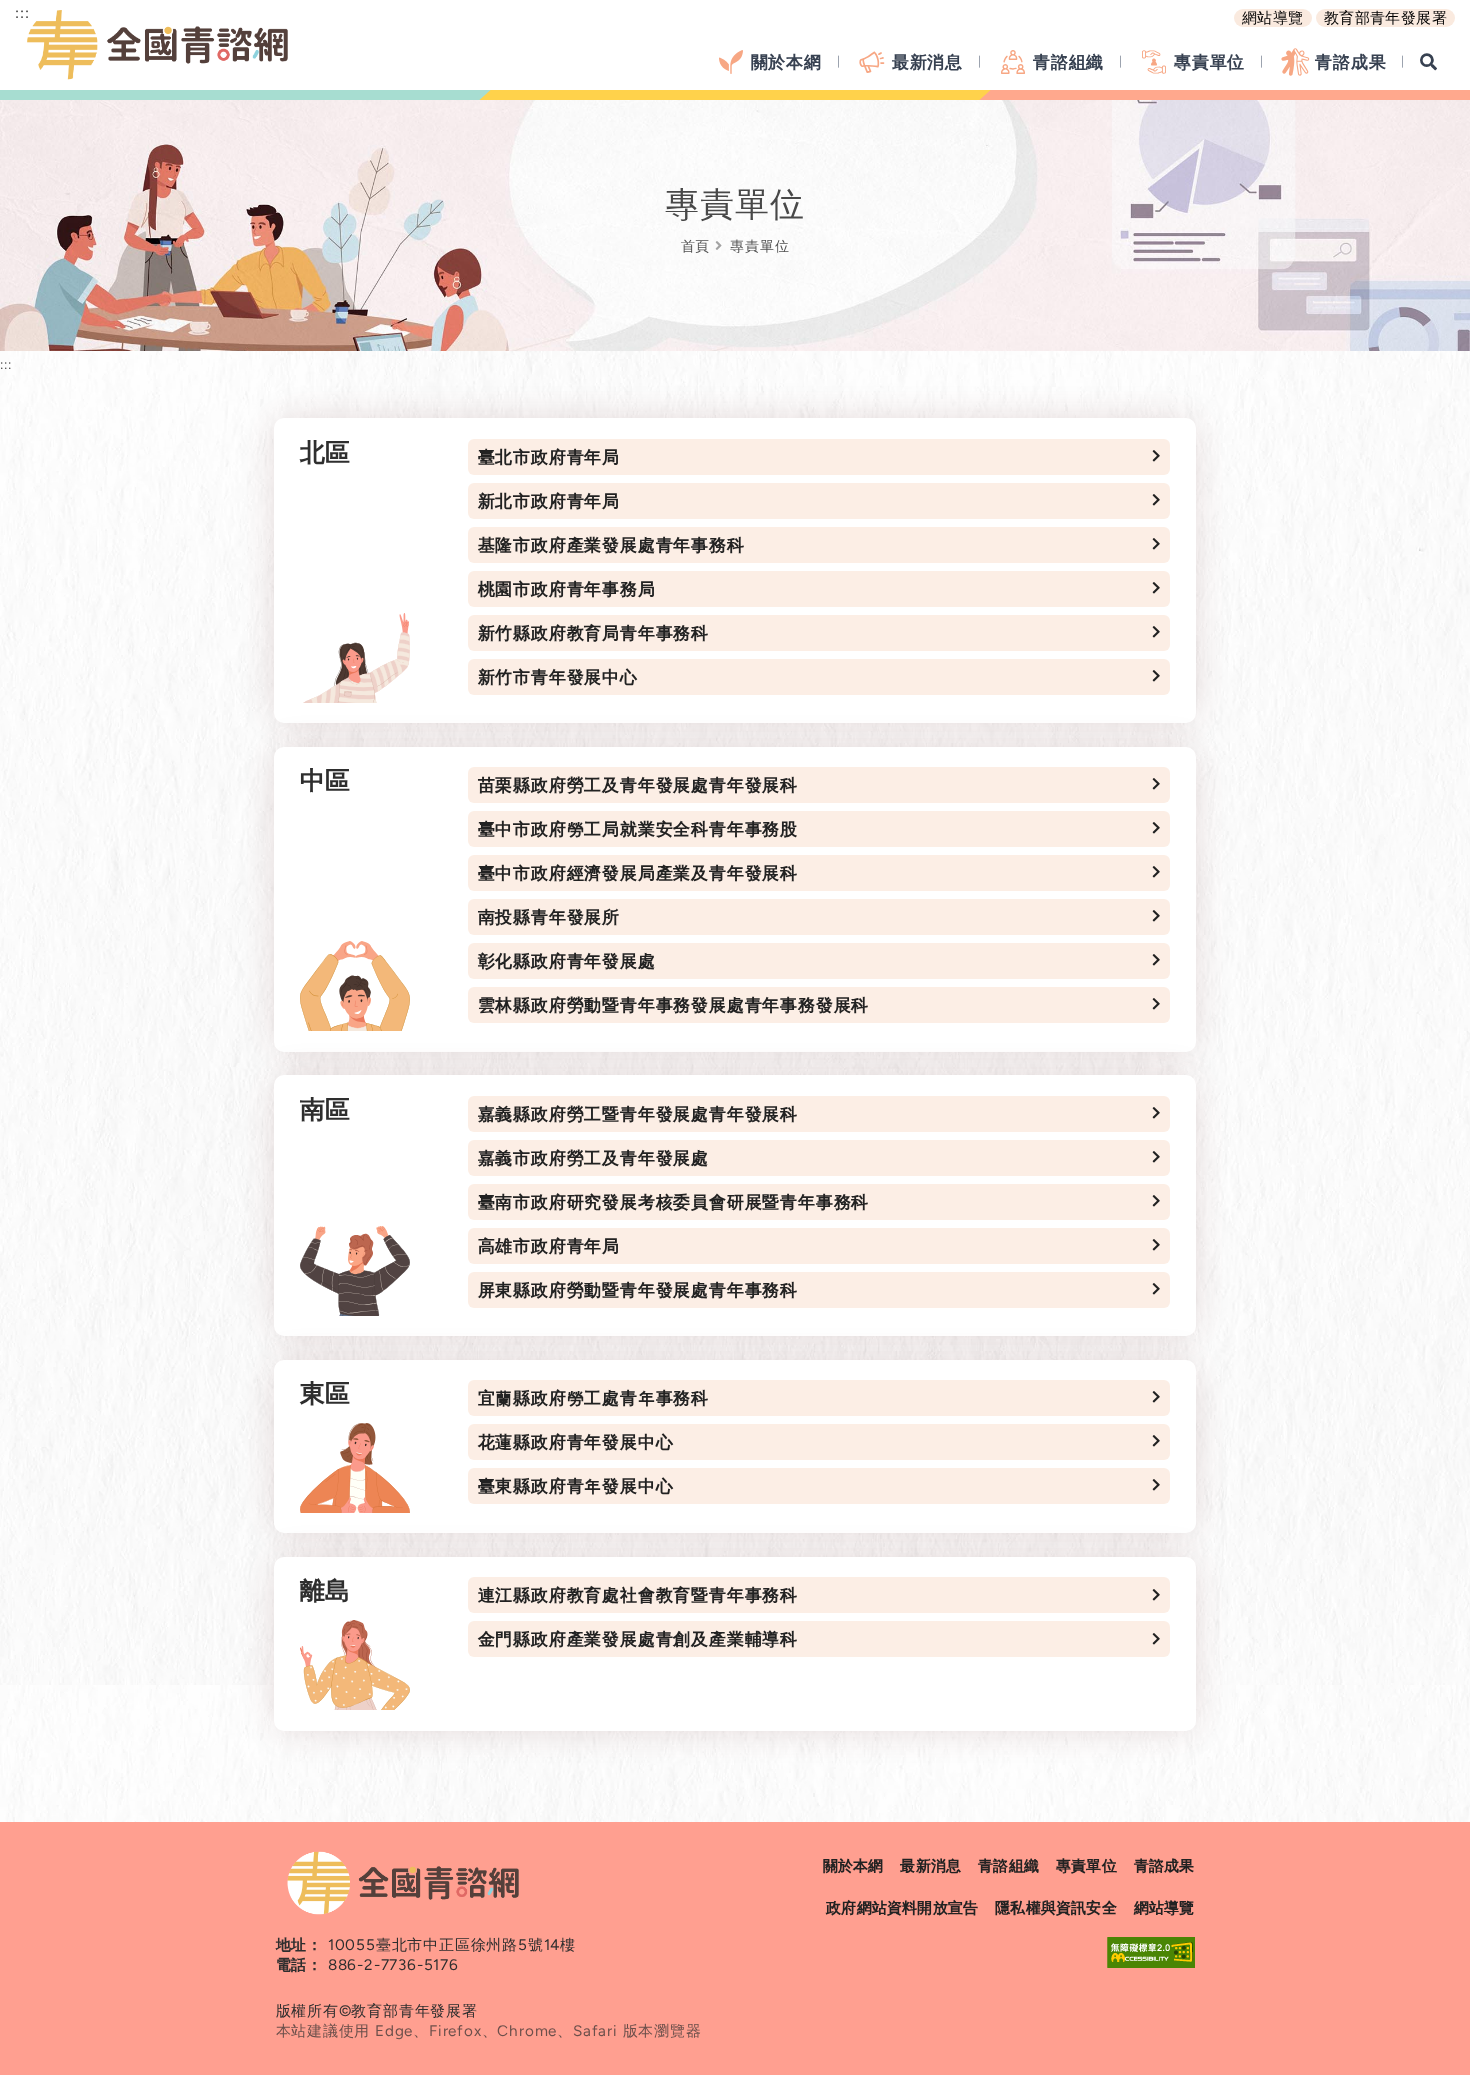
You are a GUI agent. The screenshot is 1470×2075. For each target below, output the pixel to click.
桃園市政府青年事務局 (567, 589)
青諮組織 (1068, 62)
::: (5, 364)
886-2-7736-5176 (393, 1965)
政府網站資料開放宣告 (902, 1908)
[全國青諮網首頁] (160, 45)
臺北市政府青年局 (549, 457)
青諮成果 (1350, 62)
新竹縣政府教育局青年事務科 (593, 633)
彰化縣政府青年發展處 (567, 961)
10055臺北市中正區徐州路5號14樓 (452, 1945)
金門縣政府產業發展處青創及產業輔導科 (638, 1639)
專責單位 (1209, 62)
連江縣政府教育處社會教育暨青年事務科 (638, 1595)
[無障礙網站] (1151, 1952)
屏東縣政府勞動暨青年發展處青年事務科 (638, 1290)
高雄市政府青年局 (549, 1246)
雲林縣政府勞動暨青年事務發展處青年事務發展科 (674, 1005)
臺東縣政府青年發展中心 (576, 1486)
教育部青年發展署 (1385, 18)
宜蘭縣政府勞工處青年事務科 (593, 1398)
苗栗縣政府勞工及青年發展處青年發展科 (638, 785)
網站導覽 (1273, 18)
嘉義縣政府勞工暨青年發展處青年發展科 (638, 1114)
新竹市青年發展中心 (558, 677)
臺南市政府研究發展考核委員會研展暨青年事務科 (674, 1202)
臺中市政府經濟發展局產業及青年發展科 (638, 873)
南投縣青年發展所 (549, 917)
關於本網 (786, 62)
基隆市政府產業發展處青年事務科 (611, 545)
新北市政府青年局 (549, 501)
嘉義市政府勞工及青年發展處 (593, 1158)
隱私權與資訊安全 (1056, 1908)
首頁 (696, 246)
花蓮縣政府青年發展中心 (576, 1442)
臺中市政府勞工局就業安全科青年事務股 (638, 829)
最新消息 (927, 62)
